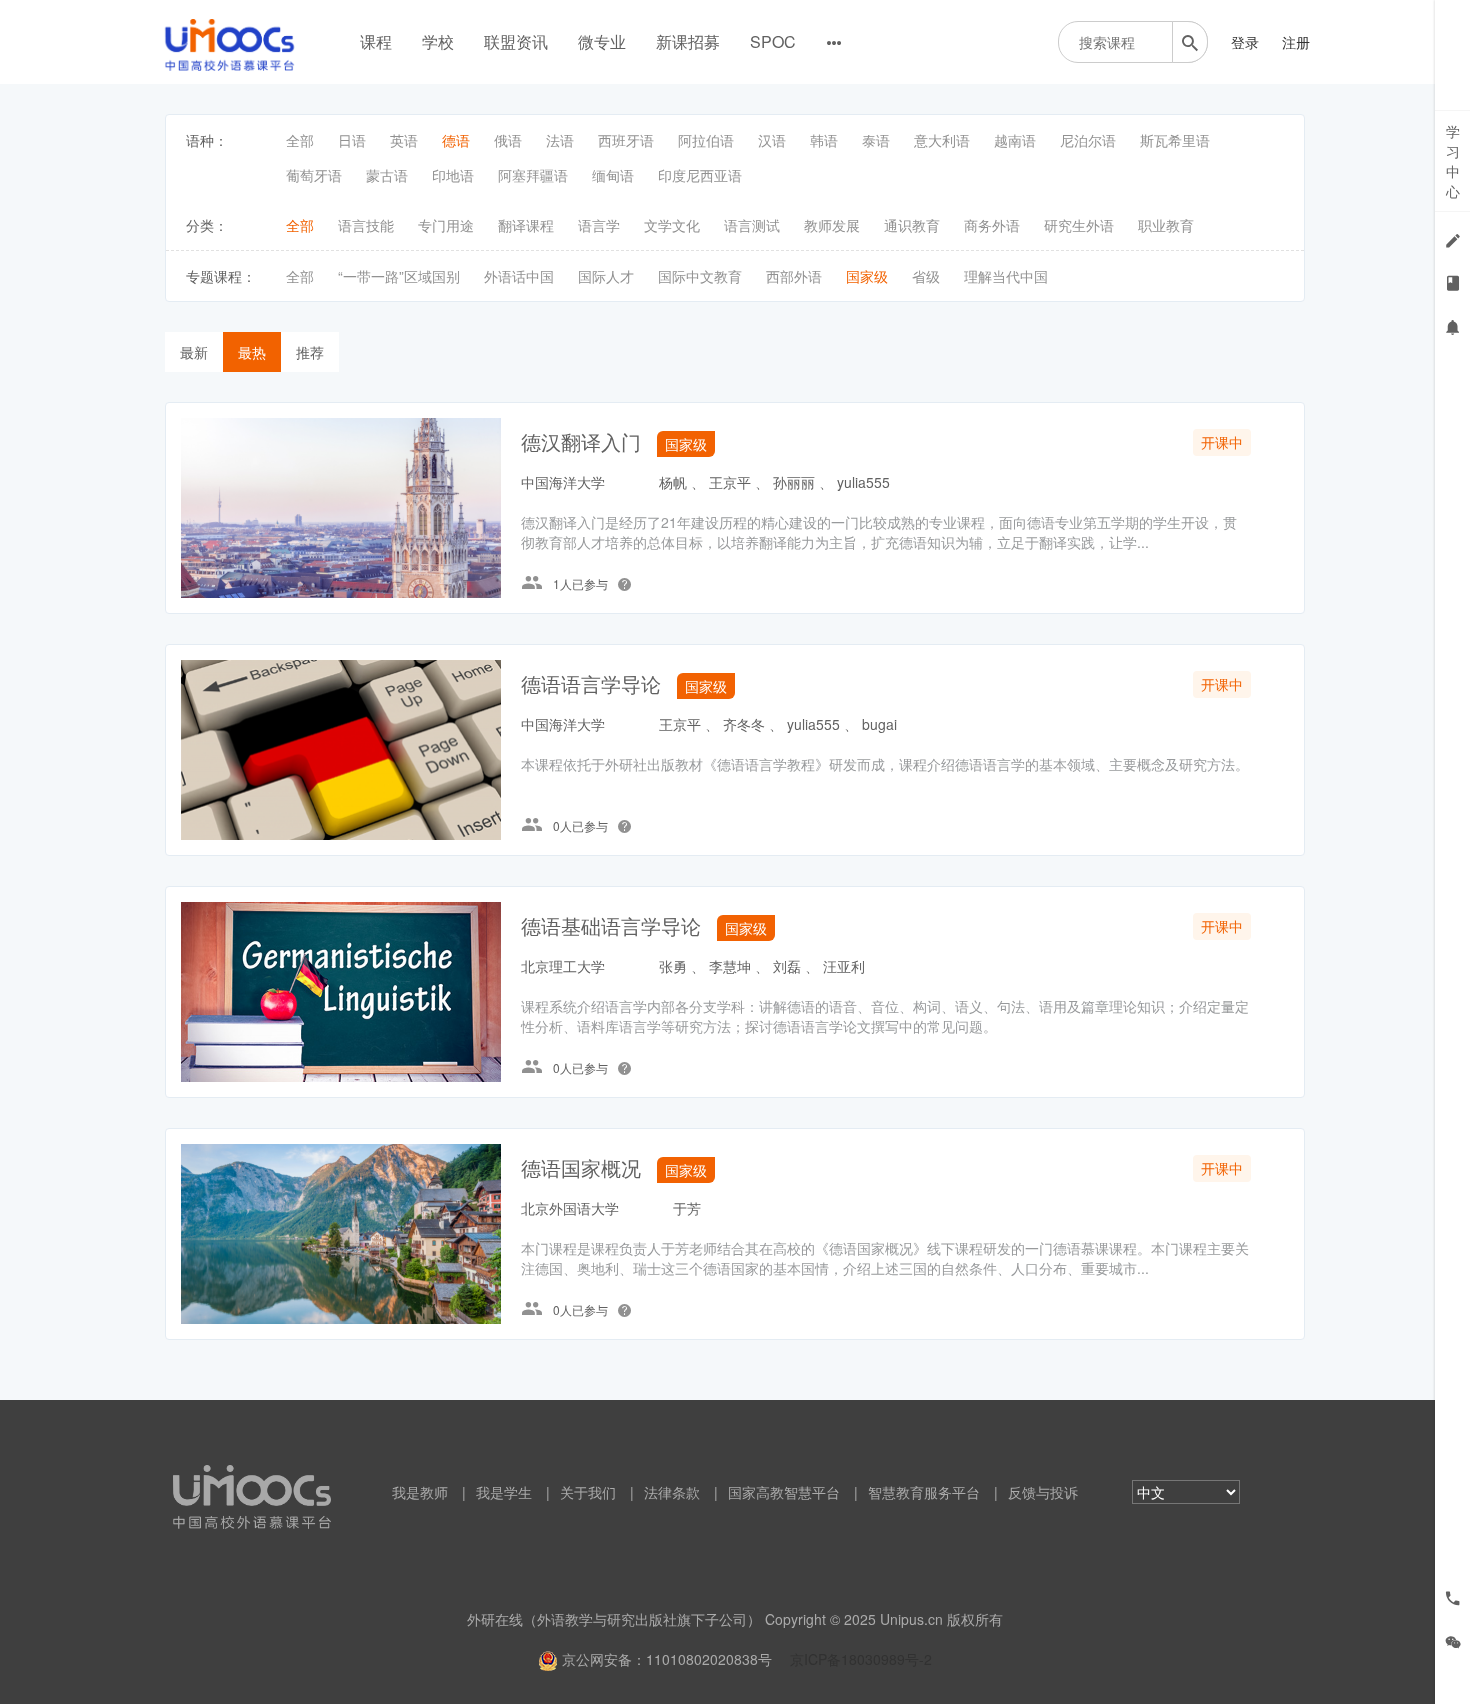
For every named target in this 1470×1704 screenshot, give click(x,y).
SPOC (773, 41)
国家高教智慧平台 (784, 1492)
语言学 (599, 225)
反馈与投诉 (1043, 1492)
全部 (300, 140)
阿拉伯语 (706, 140)
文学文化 (672, 225)
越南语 (1015, 140)
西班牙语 (626, 140)
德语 (456, 140)
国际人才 (606, 276)
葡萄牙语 (314, 175)
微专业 (602, 41)
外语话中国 (519, 276)
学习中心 (1453, 161)
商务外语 (992, 225)
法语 (560, 140)
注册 (1296, 42)
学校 (438, 41)
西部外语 (794, 276)
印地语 (453, 175)
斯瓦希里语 (1175, 140)
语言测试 (752, 225)
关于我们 (588, 1492)
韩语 (824, 140)
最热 (252, 352)
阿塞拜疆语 (533, 175)
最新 (194, 352)
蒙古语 (387, 175)
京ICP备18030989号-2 (861, 1659)
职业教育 (1166, 225)
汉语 (772, 140)
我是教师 (420, 1492)
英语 (404, 140)
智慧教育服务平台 (924, 1492)
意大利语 (942, 140)
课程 (376, 41)
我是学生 (504, 1492)
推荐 (310, 352)
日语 (352, 140)
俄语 (508, 140)
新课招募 (688, 41)
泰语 (876, 140)
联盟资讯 (516, 41)
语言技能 (366, 225)
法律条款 (672, 1492)
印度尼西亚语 (700, 175)
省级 (926, 276)
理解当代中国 (1006, 276)
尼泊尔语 (1088, 140)
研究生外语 (1079, 225)
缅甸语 (613, 175)
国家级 (867, 276)
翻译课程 (526, 225)
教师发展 (832, 225)
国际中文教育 (700, 276)
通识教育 (912, 225)
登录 (1245, 42)
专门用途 (446, 225)
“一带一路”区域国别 (399, 276)
